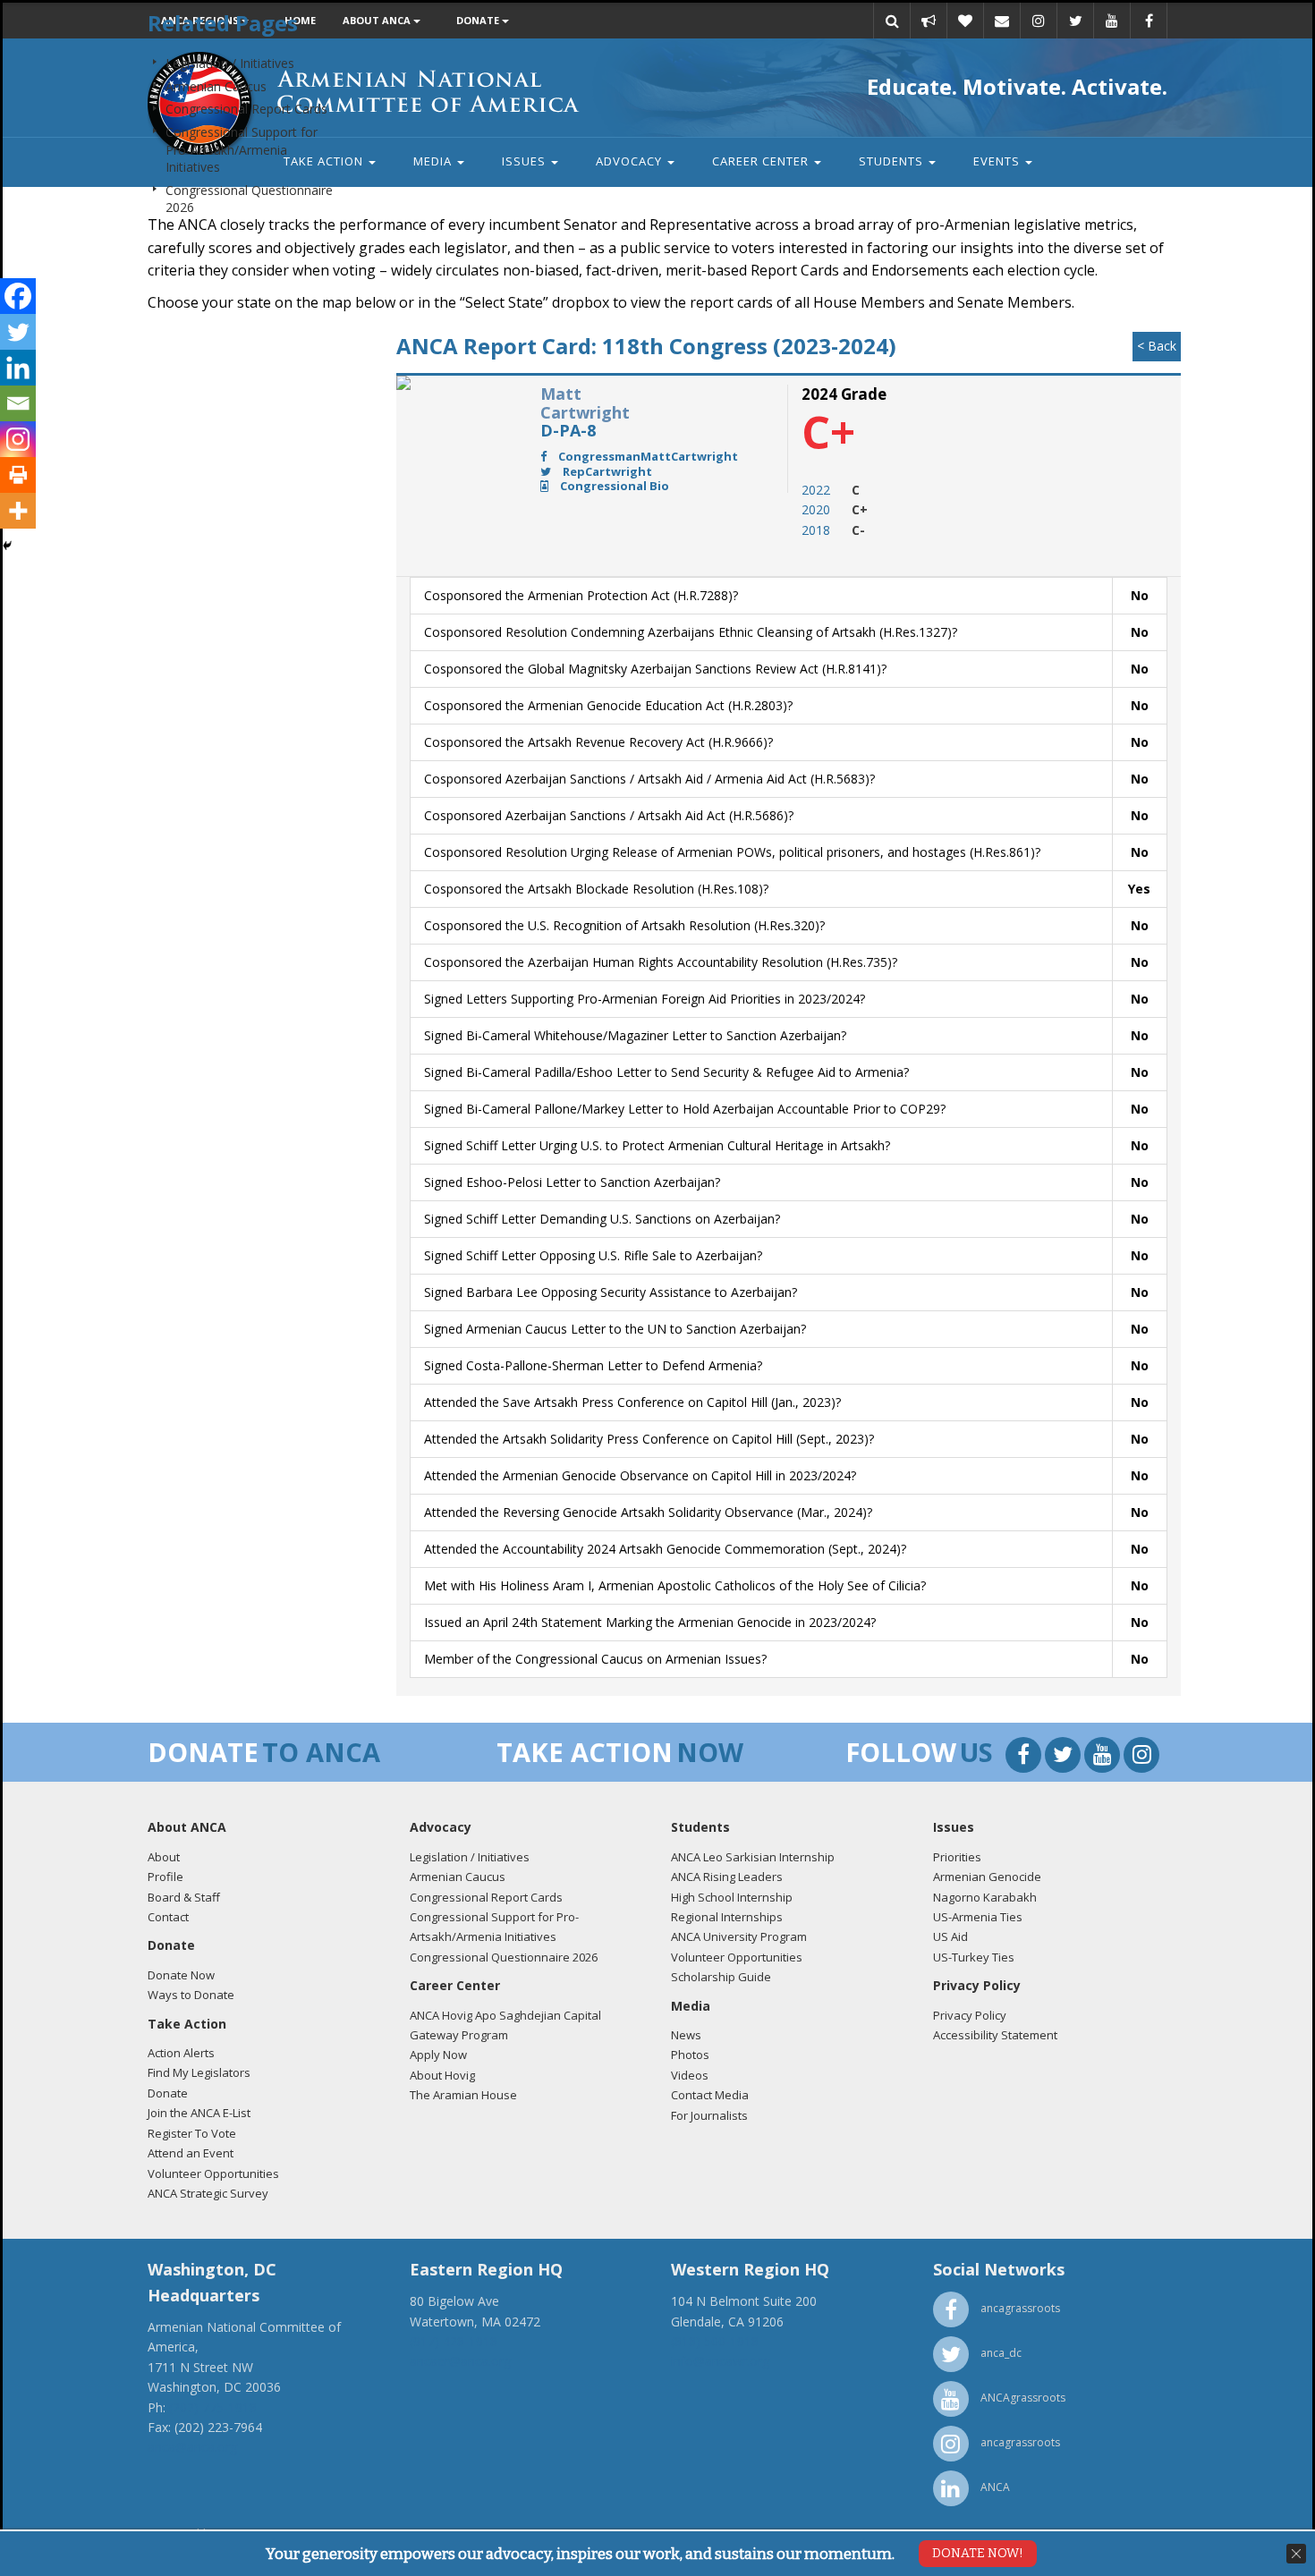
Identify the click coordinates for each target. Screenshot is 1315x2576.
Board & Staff (184, 1897)
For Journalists (709, 2115)
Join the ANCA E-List (199, 2113)
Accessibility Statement (995, 2035)
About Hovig (442, 2075)
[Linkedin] (18, 368)
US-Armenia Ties (978, 1917)
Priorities (957, 1857)
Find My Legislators (199, 2072)
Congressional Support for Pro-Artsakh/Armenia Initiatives (242, 149)
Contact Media (710, 2095)
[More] (18, 511)
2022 (816, 490)
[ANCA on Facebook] (1025, 1757)
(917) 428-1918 (454, 2341)
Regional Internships (727, 1917)
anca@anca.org (192, 2447)
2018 (816, 530)
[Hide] (7, 546)
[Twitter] (18, 332)
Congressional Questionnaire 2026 (504, 1957)
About (164, 1857)
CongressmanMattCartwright (647, 456)
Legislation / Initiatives (230, 63)
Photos (690, 2055)
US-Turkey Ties (974, 1957)
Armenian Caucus (216, 86)
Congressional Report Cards (246, 109)
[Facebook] (18, 296)
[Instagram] (18, 439)
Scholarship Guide (721, 1977)
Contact (168, 1917)
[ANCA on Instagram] (1141, 1757)
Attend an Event (191, 2153)
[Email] (18, 403)
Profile (165, 1877)
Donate (168, 2093)
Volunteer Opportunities (213, 2173)
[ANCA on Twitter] (1065, 1757)
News (686, 2035)
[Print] (18, 475)
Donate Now (181, 1975)
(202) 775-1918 (213, 2407)
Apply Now (438, 2055)
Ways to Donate (191, 1995)
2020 (816, 509)
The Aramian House (463, 2095)
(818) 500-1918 (715, 2341)
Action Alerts (181, 2053)
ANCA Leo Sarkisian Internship (753, 1857)
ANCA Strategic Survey (208, 2193)
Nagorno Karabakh (985, 1897)
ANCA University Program (739, 1936)
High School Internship (732, 1897)
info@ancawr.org (720, 2361)
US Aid (950, 1936)
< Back (1157, 346)
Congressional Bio (613, 486)
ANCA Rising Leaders (727, 1877)
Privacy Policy (970, 2015)
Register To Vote (192, 2133)
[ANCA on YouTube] (1104, 1757)
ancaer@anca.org (460, 2361)
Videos (690, 2075)
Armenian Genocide (987, 1877)
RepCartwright (606, 471)
